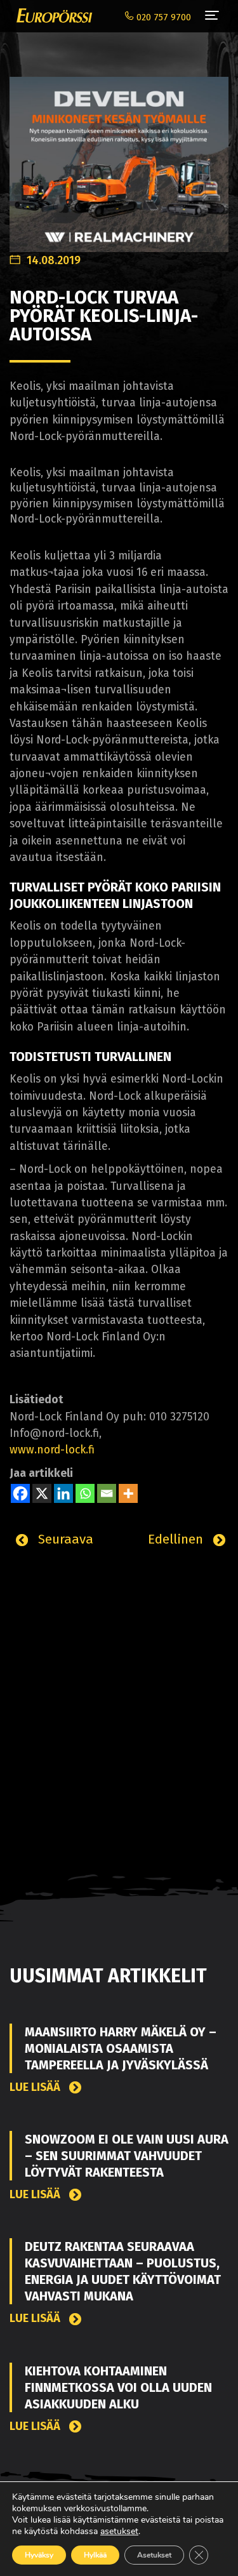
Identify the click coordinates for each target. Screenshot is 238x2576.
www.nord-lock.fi (52, 1450)
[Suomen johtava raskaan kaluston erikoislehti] (51, 16)
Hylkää (95, 2555)
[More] (128, 1493)
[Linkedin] (63, 1493)
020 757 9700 (162, 17)
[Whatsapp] (85, 1493)
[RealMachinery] (119, 158)
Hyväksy (39, 2555)
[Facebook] (20, 1493)
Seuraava (64, 1539)
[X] (42, 1493)
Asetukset (154, 2555)
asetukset (119, 2532)
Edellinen (177, 1539)
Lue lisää (36, 2087)
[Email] (107, 1493)
